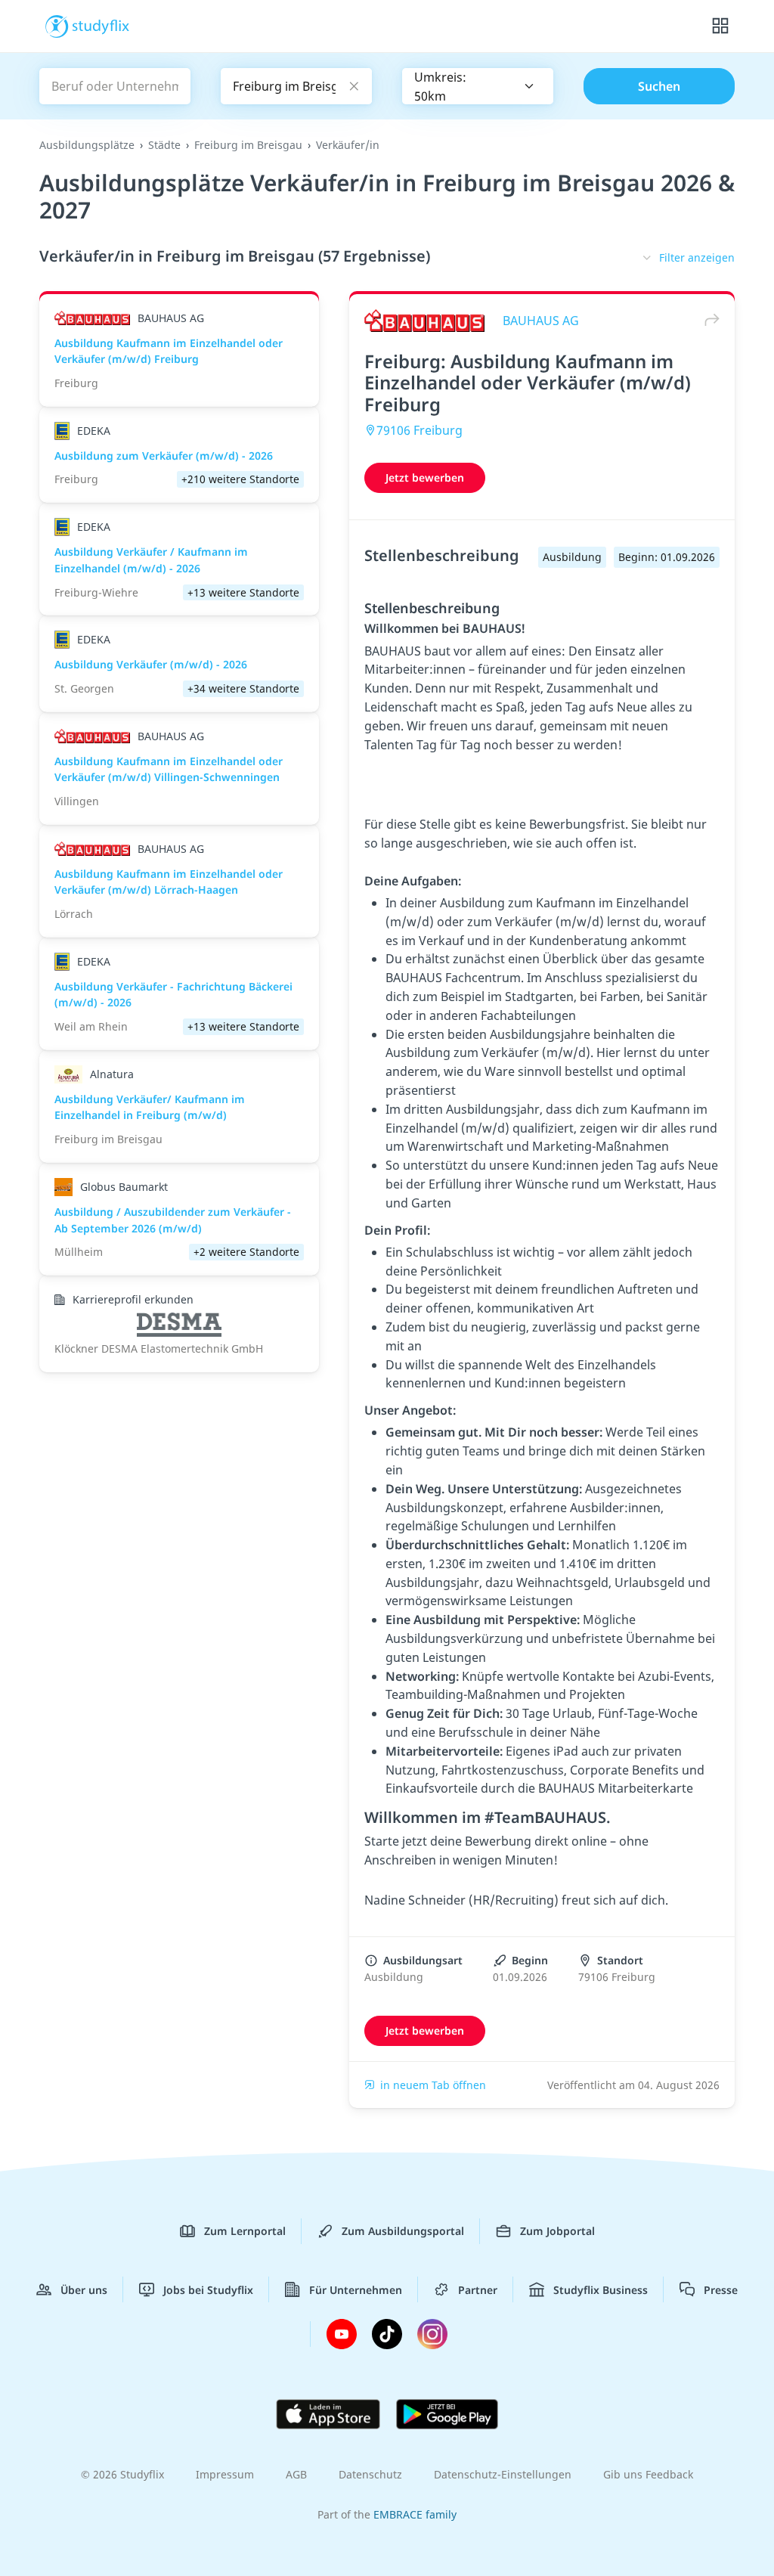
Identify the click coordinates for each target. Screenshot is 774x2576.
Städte (164, 145)
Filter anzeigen (697, 257)
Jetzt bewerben (425, 477)
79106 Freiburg (420, 430)
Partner (478, 2290)
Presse (721, 2290)
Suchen (659, 86)
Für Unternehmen (356, 2290)
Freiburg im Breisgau (248, 145)
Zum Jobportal (557, 2231)
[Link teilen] (708, 320)
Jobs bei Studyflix (208, 2290)
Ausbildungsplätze (87, 145)
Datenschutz (370, 2474)
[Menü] (720, 26)
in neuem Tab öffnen (433, 2085)
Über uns (84, 2290)
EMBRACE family (415, 2514)
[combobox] (478, 86)
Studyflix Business (601, 2290)
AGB (296, 2474)
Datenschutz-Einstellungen (503, 2474)
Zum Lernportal (245, 2231)
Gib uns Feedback (648, 2474)
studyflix (101, 25)
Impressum (225, 2474)
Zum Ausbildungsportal (403, 2231)
